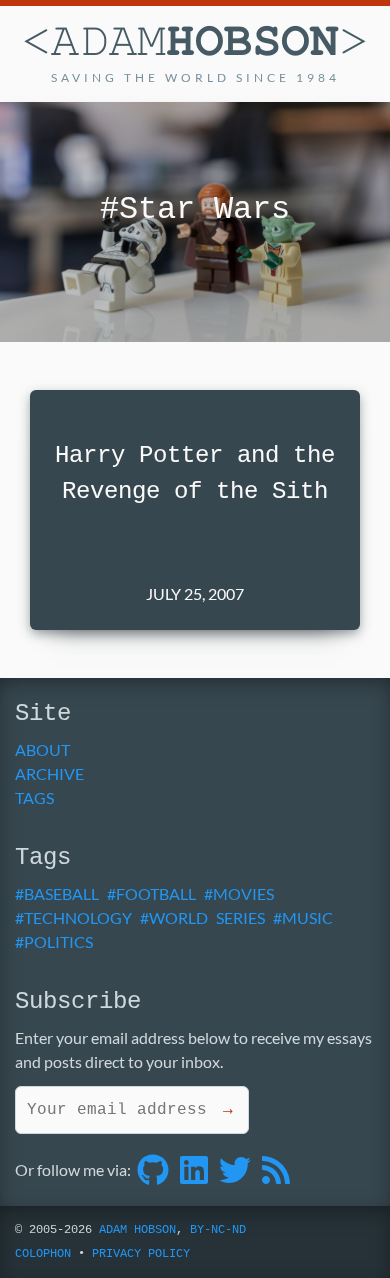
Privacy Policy (141, 1254)
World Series (207, 917)
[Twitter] (235, 1169)
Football (156, 893)
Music (307, 917)
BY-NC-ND (218, 1230)
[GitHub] (153, 1169)
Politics (58, 941)
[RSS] (276, 1169)
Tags (34, 797)
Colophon (43, 1254)
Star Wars (204, 209)
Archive (49, 773)
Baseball (61, 893)
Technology (78, 917)
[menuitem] (187, 750)
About (42, 749)
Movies (243, 893)
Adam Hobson (137, 1230)
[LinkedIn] (194, 1169)
